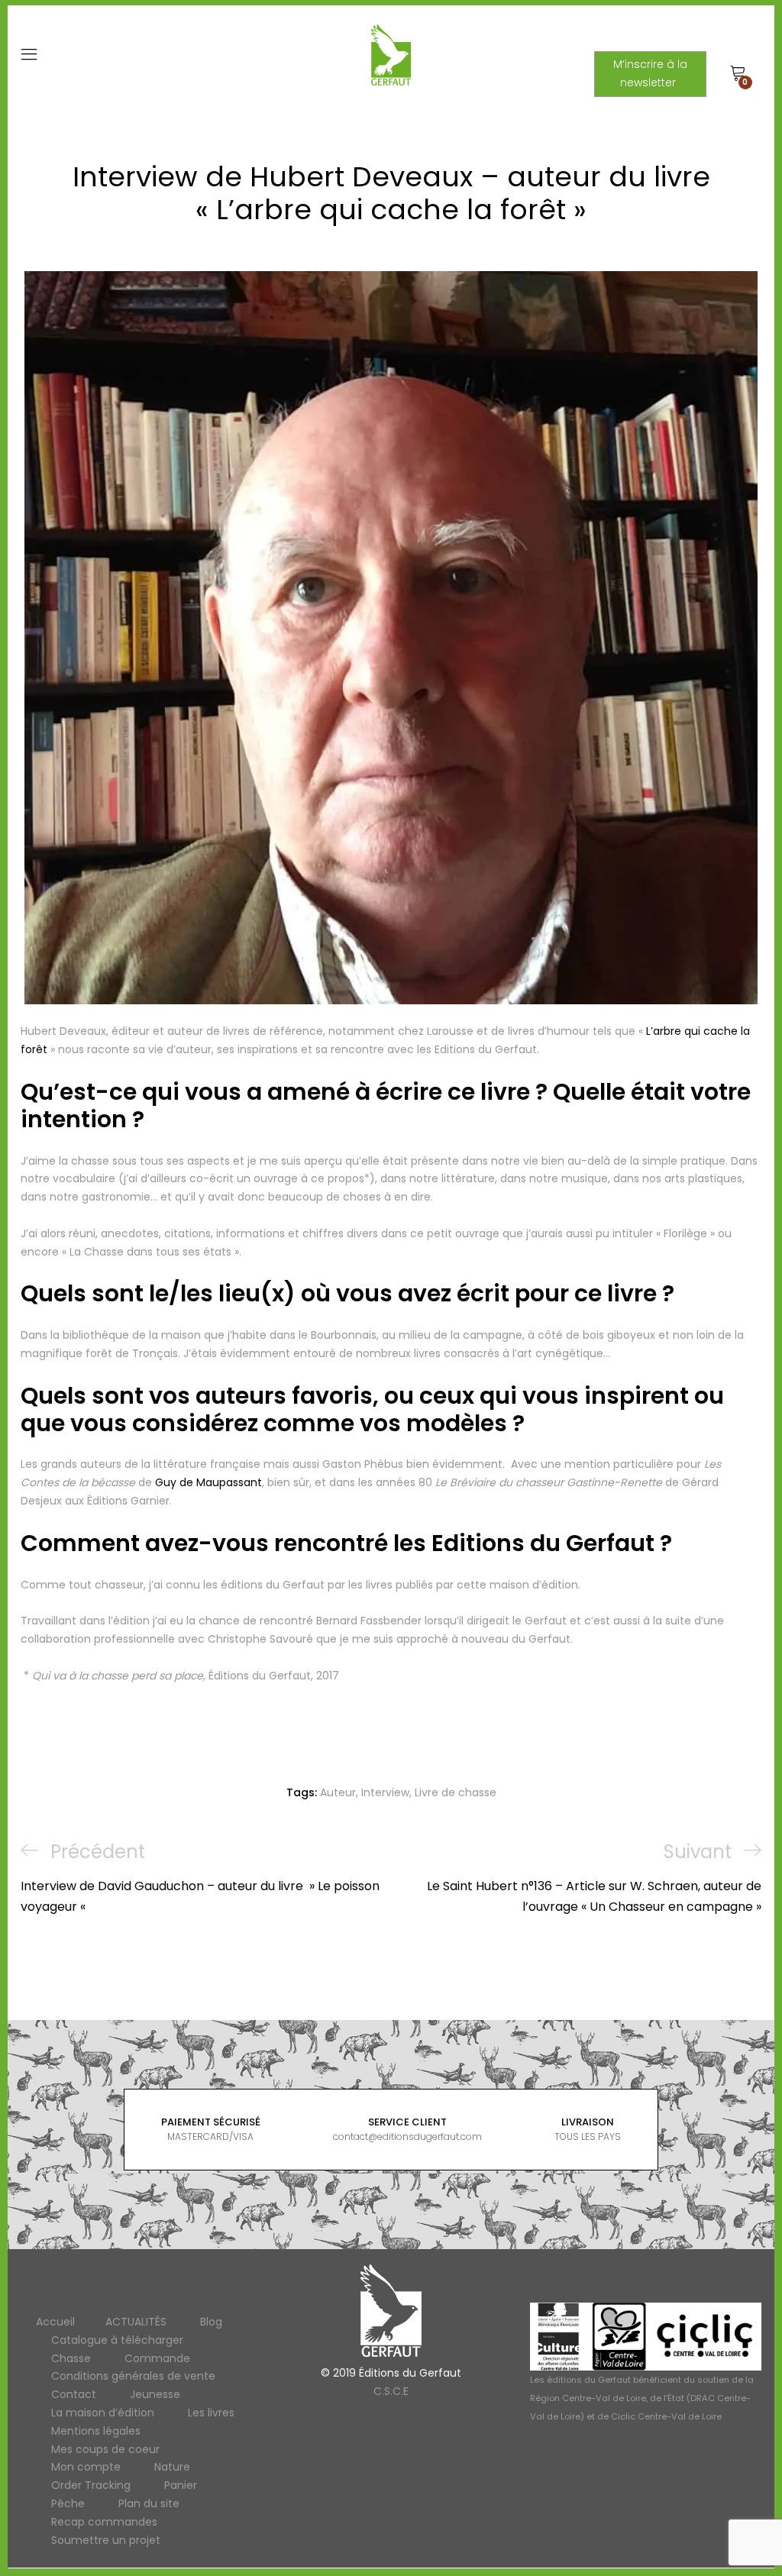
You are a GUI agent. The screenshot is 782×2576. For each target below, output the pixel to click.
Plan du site (149, 2503)
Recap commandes (104, 2522)
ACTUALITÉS (136, 2322)
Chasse (71, 2358)
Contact (74, 2395)
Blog (211, 2322)
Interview (385, 1792)
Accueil (55, 2322)
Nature (172, 2468)
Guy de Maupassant (208, 1482)
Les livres (211, 2413)
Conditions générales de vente (133, 2377)
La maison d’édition (103, 2413)
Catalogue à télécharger (117, 2340)
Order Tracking (91, 2486)
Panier (181, 2486)
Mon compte (86, 2468)
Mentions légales (96, 2431)
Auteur (338, 1792)
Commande (157, 2358)
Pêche (68, 2503)
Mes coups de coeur (105, 2449)
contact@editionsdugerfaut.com (407, 2136)
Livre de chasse (456, 1792)
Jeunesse (155, 2395)
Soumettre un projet (106, 2540)
